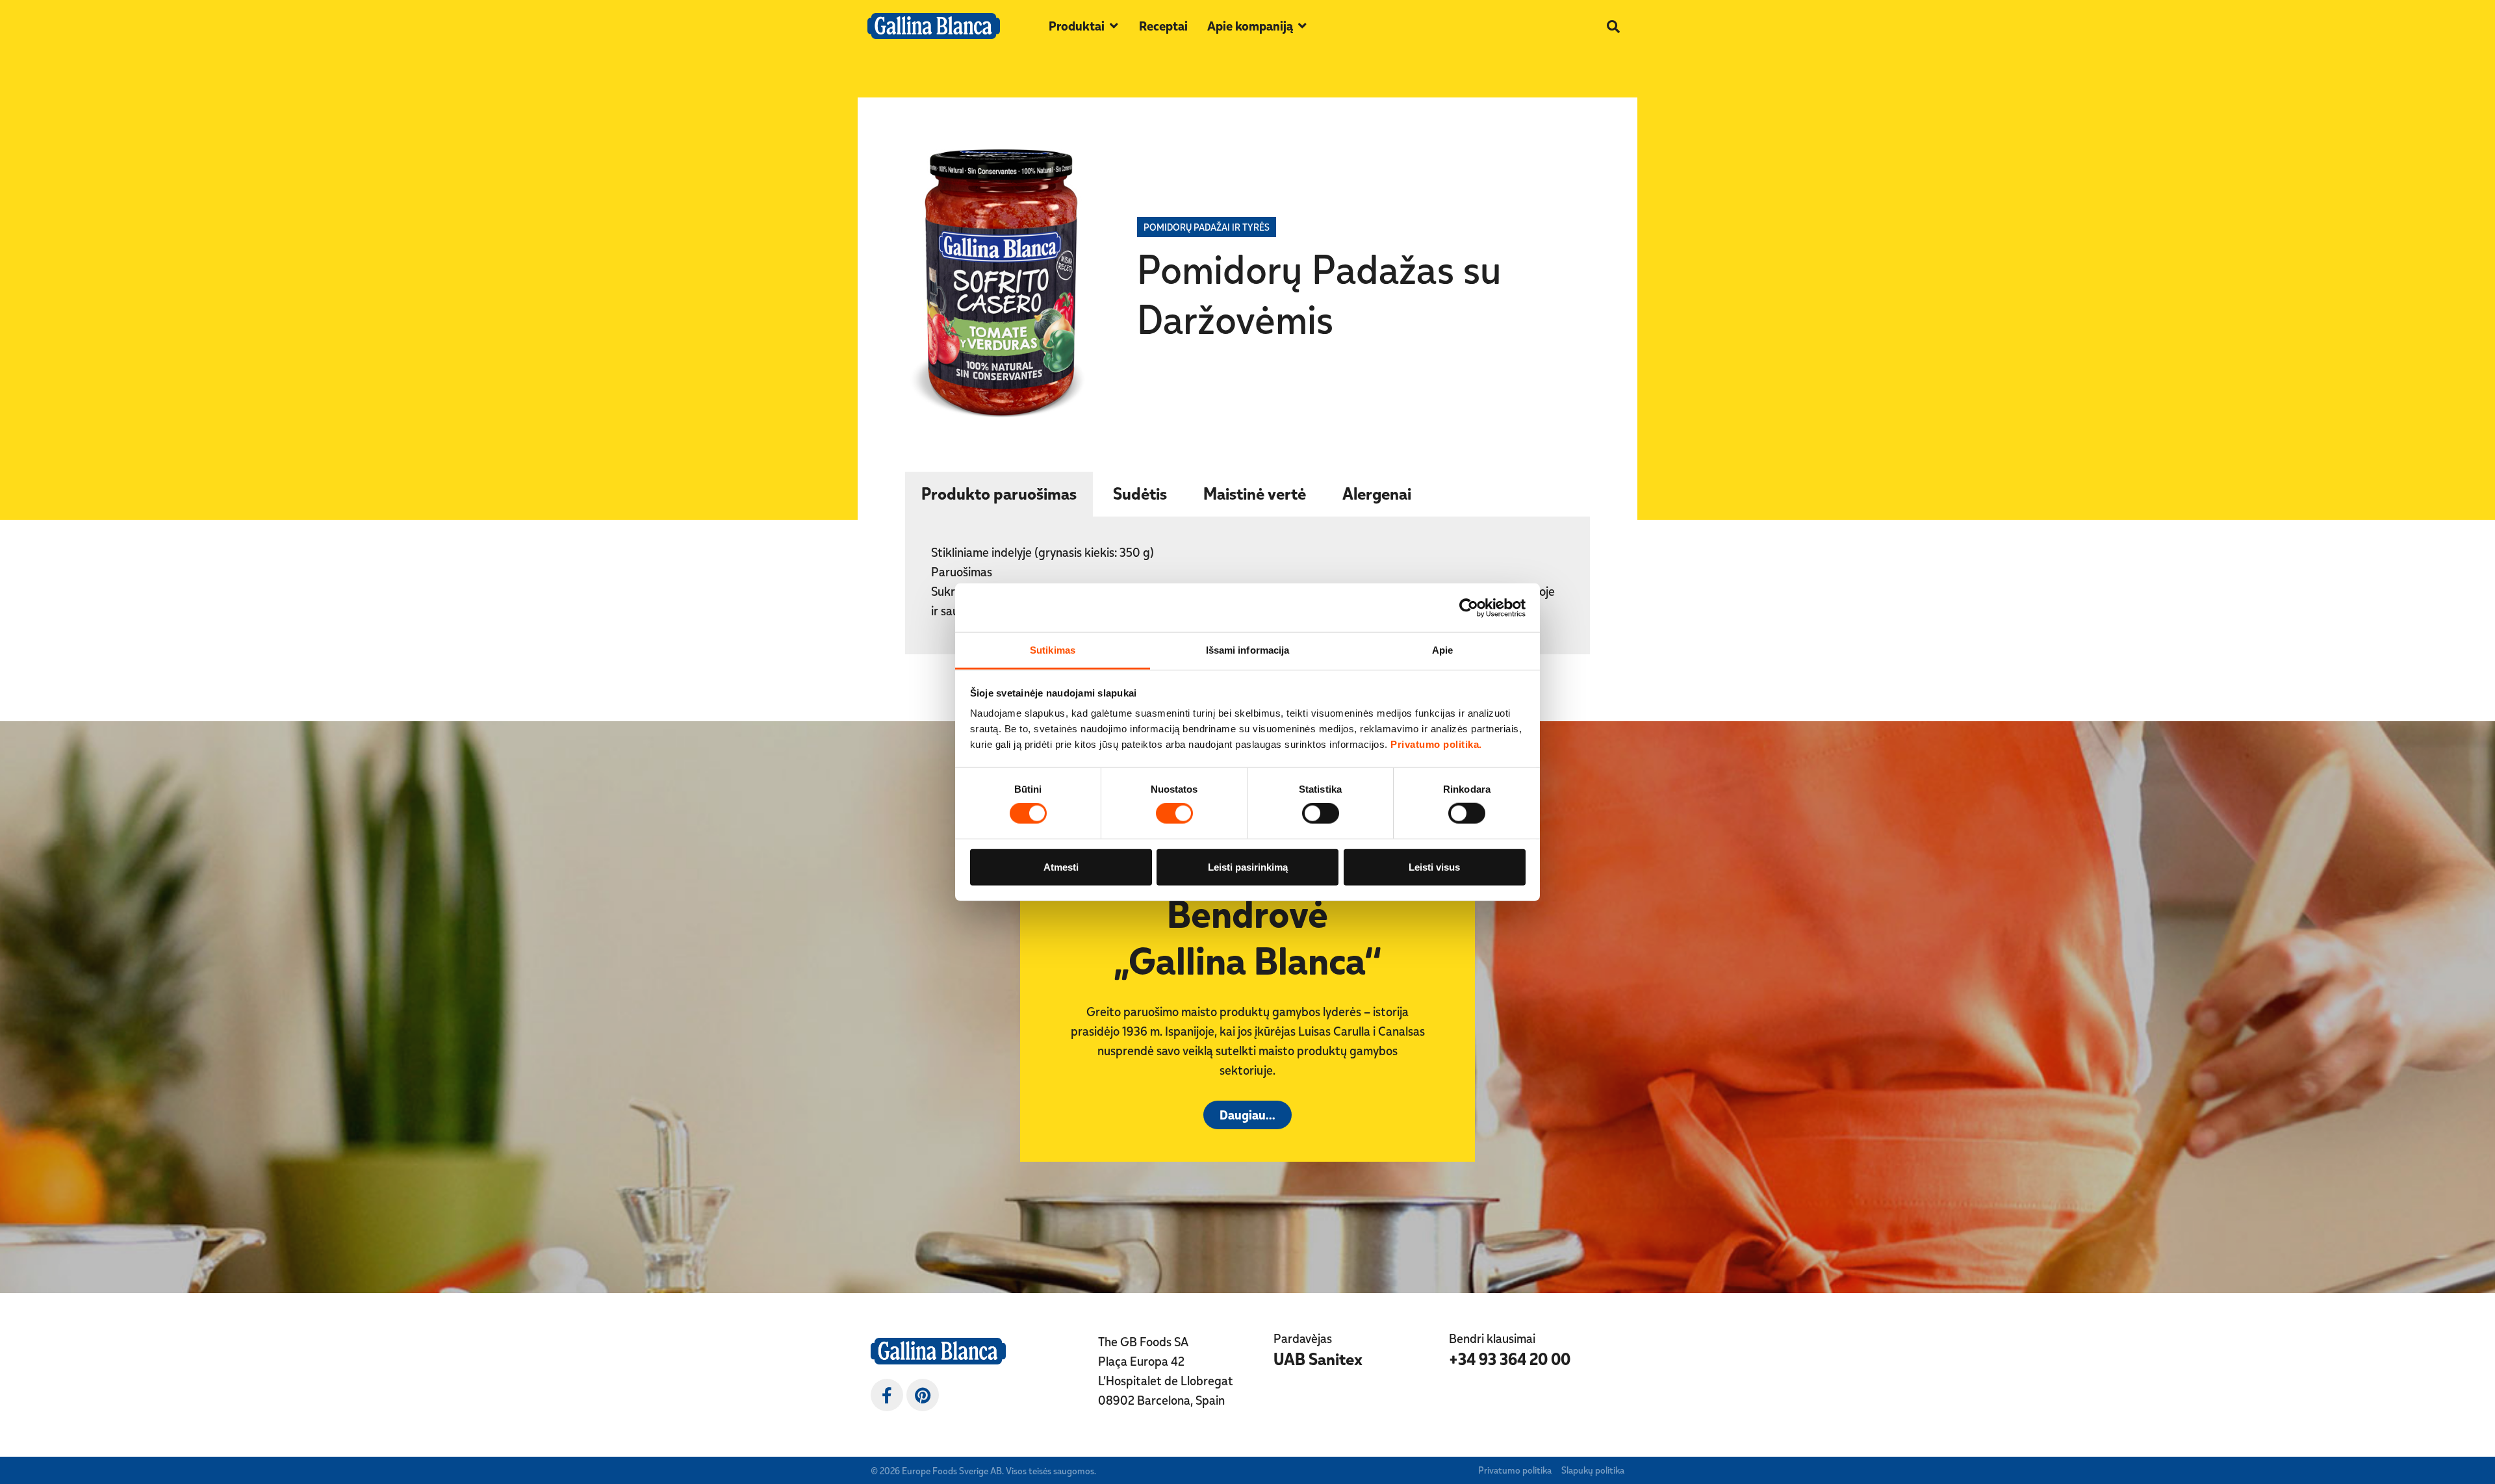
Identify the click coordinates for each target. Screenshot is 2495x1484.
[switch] (1174, 813)
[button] (1084, 26)
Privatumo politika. (1436, 744)
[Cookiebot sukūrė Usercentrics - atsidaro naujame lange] (1469, 608)
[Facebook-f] (887, 1395)
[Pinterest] (923, 1395)
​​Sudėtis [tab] (1140, 493)
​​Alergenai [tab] (1377, 493)
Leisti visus (1434, 866)
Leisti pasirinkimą (1248, 866)
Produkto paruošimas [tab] (999, 493)
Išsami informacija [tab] (1248, 650)
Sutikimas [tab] (1053, 650)
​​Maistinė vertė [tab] (1255, 493)
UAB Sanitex (1318, 1359)
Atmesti (1061, 866)
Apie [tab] (1442, 650)
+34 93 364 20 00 (1510, 1359)
